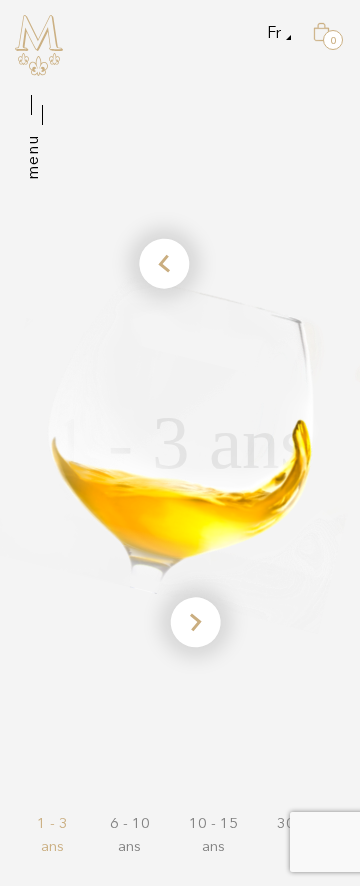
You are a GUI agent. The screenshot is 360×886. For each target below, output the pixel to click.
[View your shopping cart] (321, 32)
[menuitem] (274, 32)
